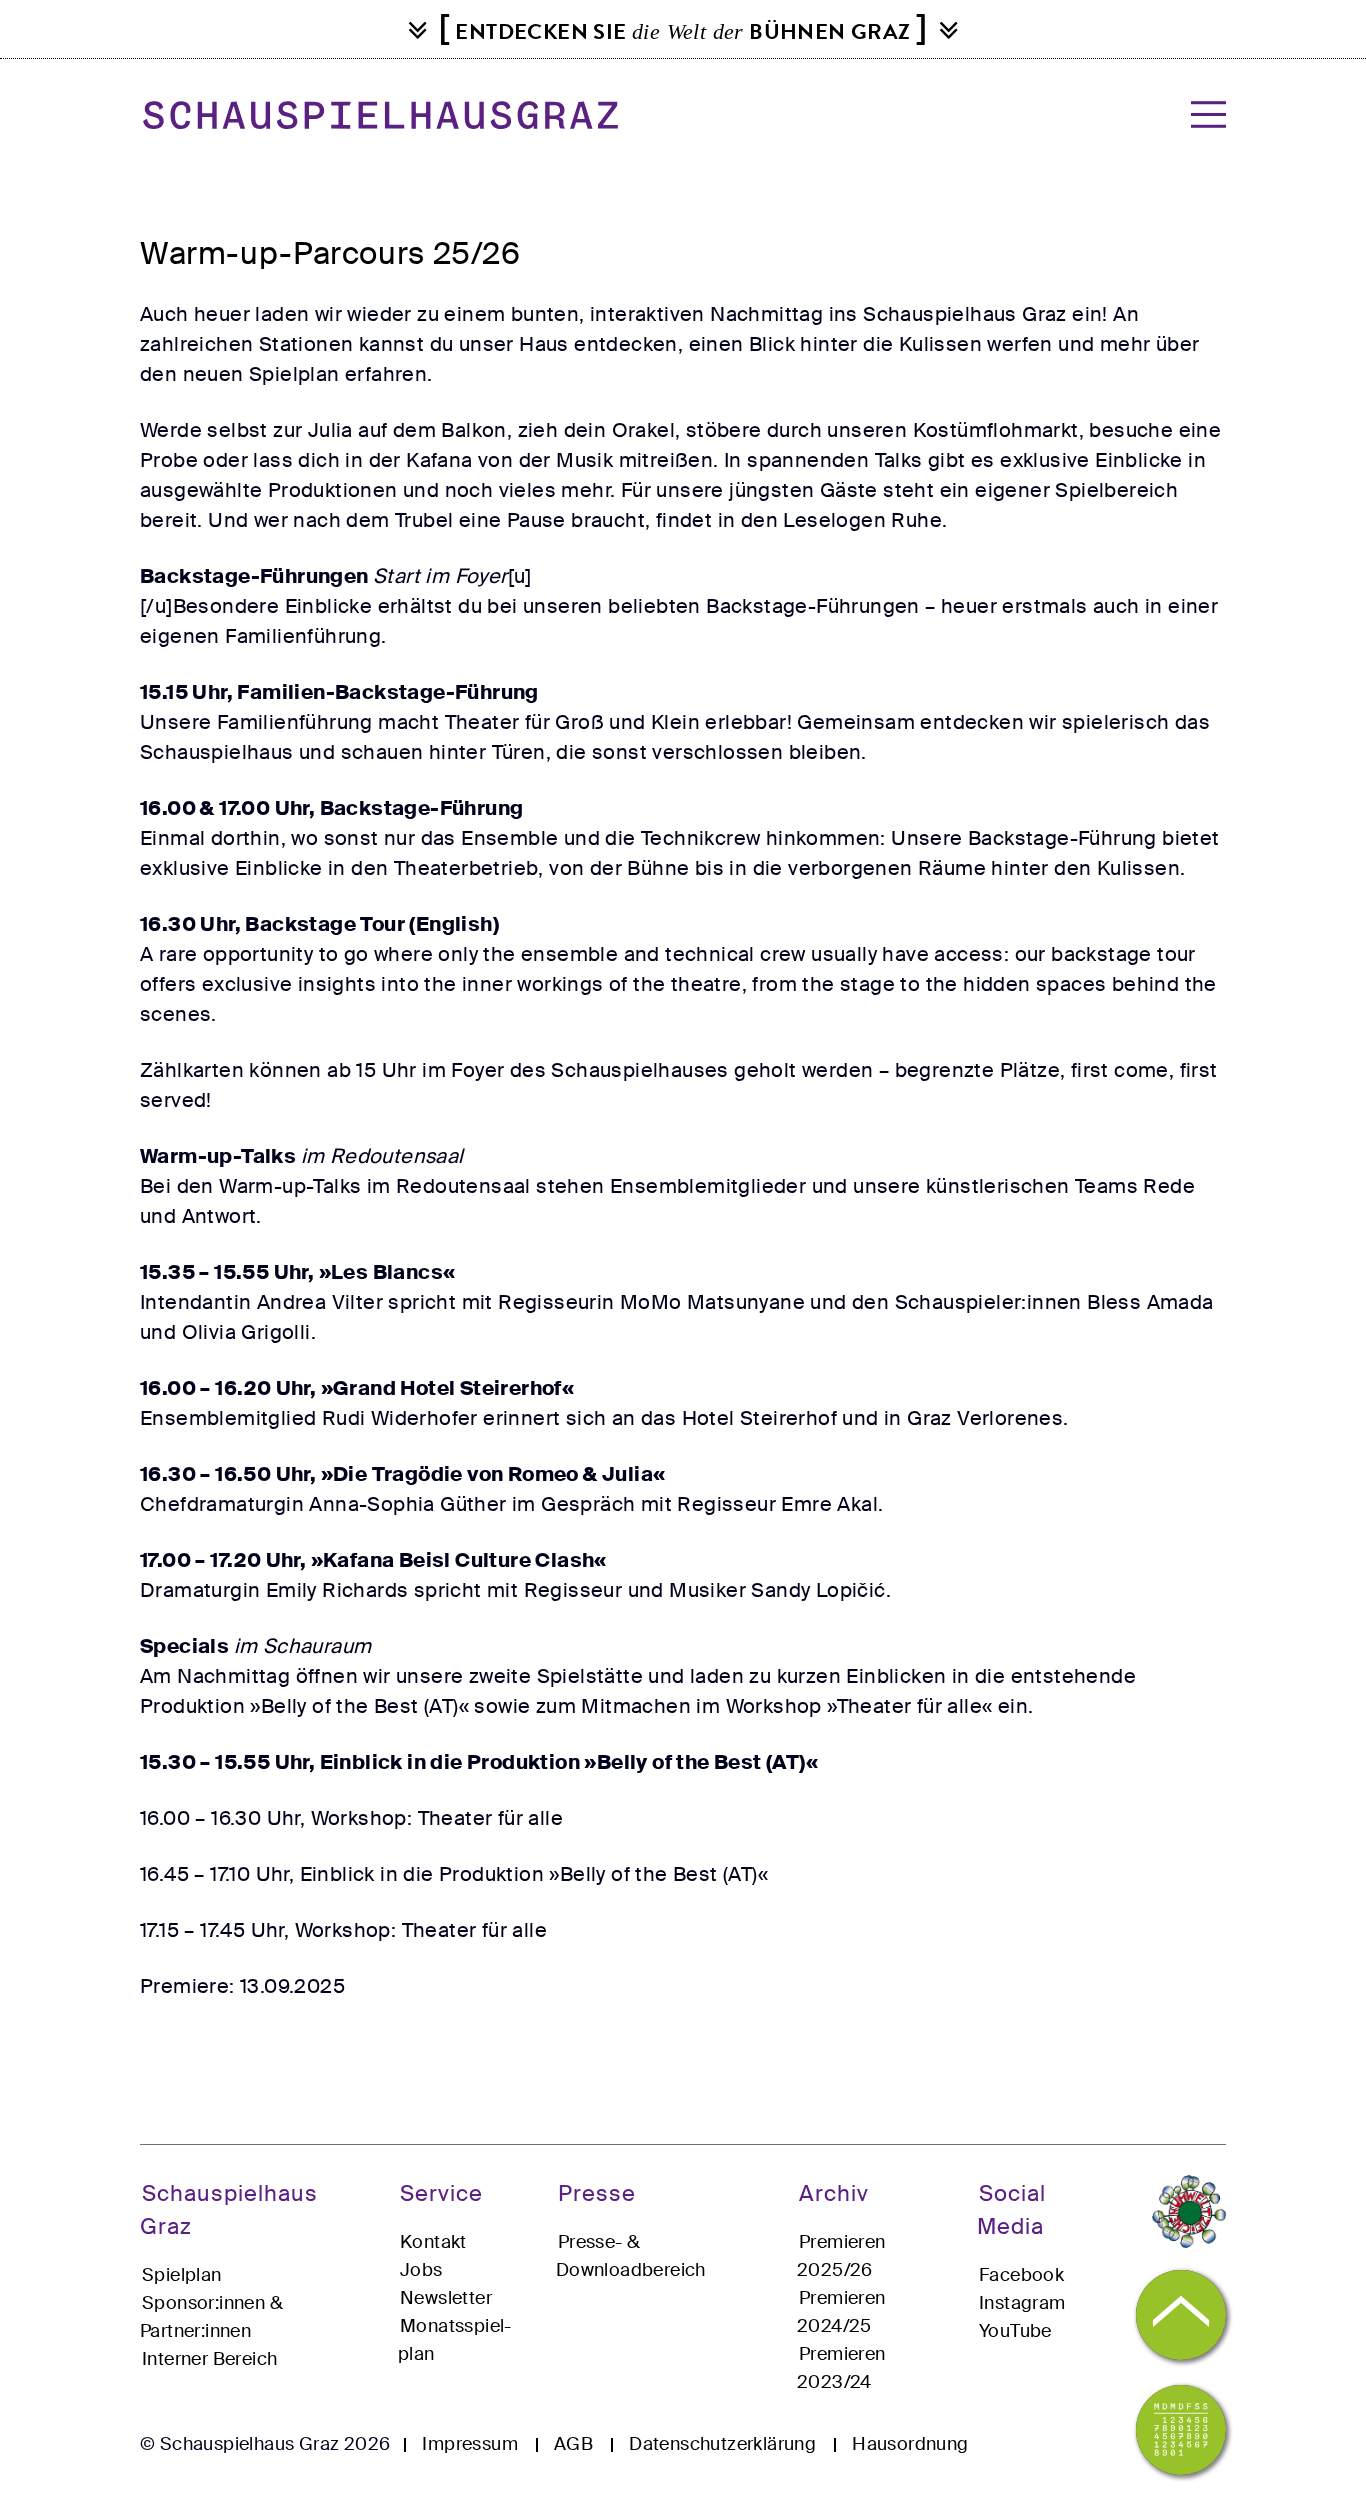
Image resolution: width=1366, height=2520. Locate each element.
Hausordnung (910, 2444)
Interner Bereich (209, 2359)
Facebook (1021, 2275)
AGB (573, 2444)
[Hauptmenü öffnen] (1202, 114)
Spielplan (182, 2275)
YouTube (1015, 2331)
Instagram (1022, 2303)
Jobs (421, 2270)
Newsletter (446, 2298)
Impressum (470, 2444)
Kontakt (433, 2242)
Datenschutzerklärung (722, 2444)
